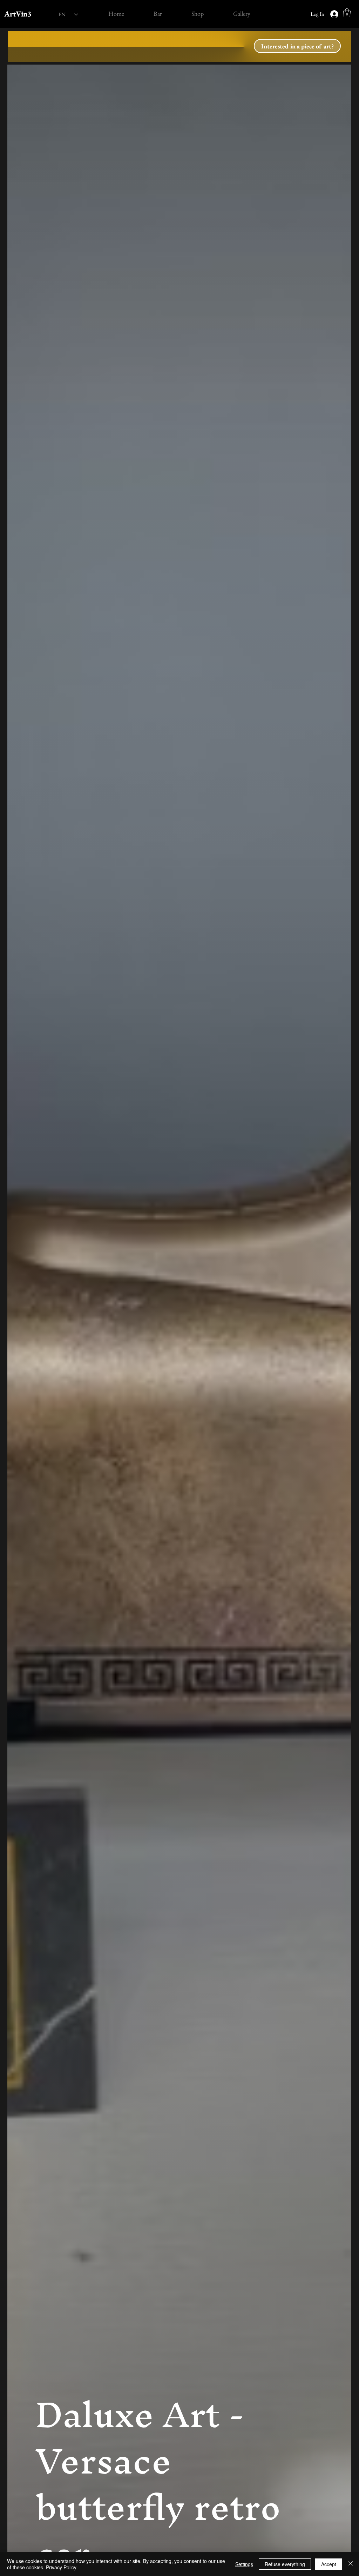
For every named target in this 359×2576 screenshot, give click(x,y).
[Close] (351, 2564)
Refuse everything (285, 2564)
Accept (329, 2564)
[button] (347, 13)
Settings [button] (244, 2564)
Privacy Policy (61, 2567)
